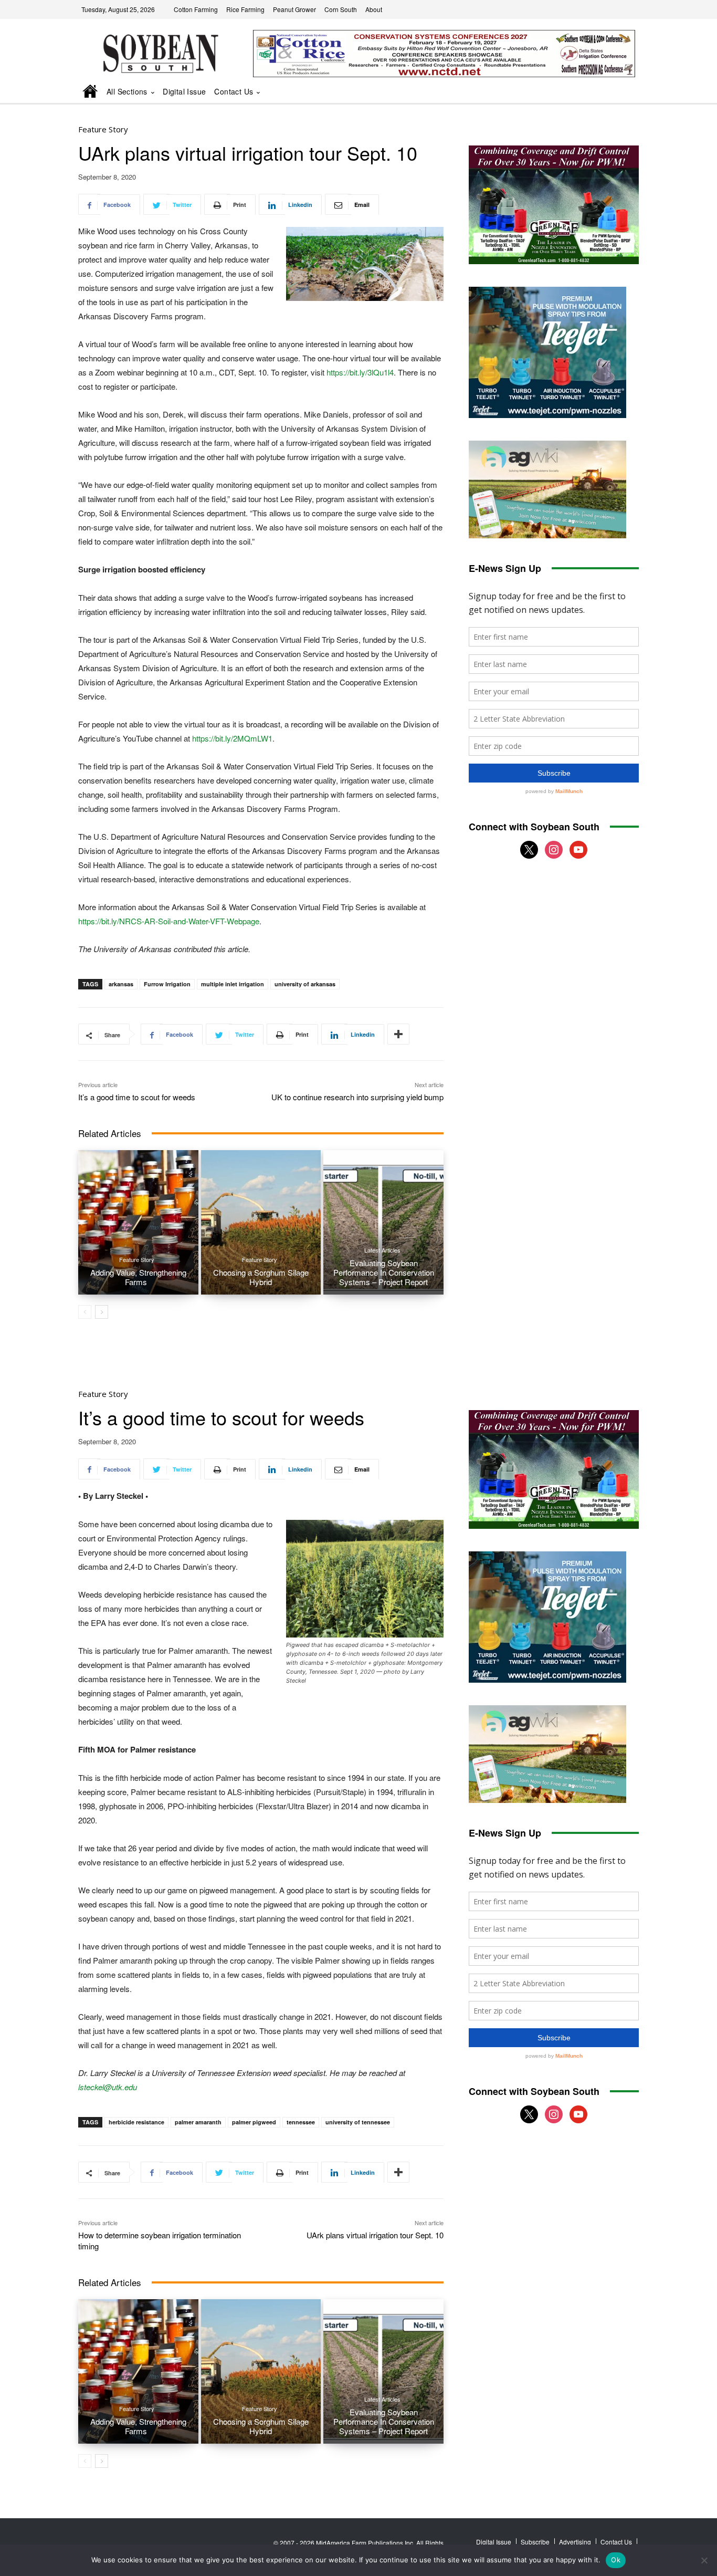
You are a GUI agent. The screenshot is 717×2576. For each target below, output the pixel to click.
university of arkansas (305, 984)
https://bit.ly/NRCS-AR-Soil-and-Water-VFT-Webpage (169, 921)
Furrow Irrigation (167, 984)
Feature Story (103, 129)
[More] (398, 1034)
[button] (616, 92)
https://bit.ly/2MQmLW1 (232, 738)
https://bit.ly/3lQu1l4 (360, 372)
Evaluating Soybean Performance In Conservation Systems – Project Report (384, 1272)
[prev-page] (85, 1312)
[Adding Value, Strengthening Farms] (138, 1222)
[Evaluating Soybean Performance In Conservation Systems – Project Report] (383, 1222)
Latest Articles (382, 1250)
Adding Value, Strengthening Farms (138, 1277)
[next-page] (102, 1312)
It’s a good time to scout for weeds (137, 1097)
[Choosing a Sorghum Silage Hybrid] (261, 1222)
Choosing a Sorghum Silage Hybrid (261, 1277)
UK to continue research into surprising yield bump (357, 1097)
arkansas (121, 984)
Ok (616, 2560)
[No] (704, 2560)
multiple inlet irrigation (233, 984)
